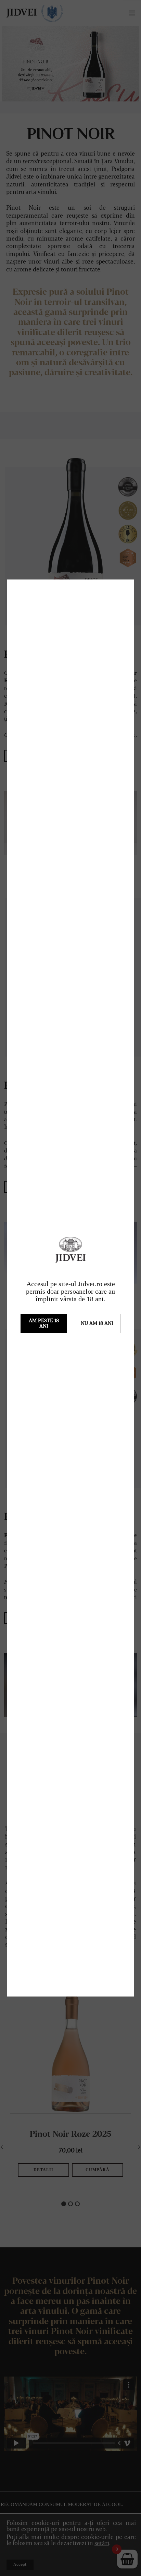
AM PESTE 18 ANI (44, 1323)
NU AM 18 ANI (97, 1323)
